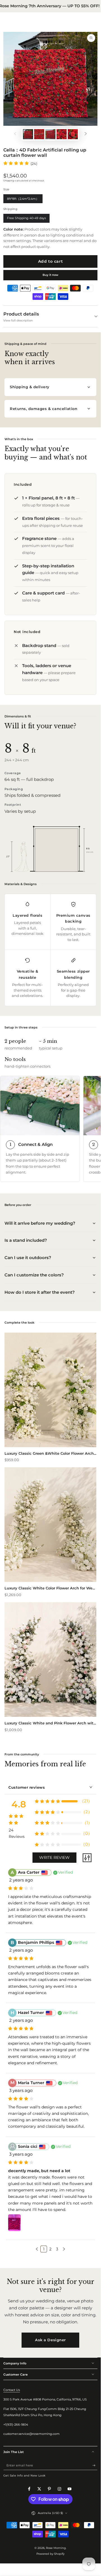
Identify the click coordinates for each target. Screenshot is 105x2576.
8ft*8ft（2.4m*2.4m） (23, 200)
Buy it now (50, 275)
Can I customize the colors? (34, 1275)
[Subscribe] (95, 2465)
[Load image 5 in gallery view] (73, 134)
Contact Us (12, 2390)
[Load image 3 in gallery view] (50, 134)
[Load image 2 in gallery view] (39, 134)
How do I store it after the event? (40, 1292)
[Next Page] (64, 2249)
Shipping (9, 181)
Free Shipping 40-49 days (26, 219)
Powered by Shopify (50, 2554)
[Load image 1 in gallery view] (28, 134)
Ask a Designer (50, 2340)
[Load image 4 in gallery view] (61, 134)
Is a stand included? (26, 1240)
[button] (37, 2249)
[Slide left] (15, 134)
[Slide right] (86, 134)
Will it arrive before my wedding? (40, 1223)
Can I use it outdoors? (28, 1258)
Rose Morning (56, 2548)
